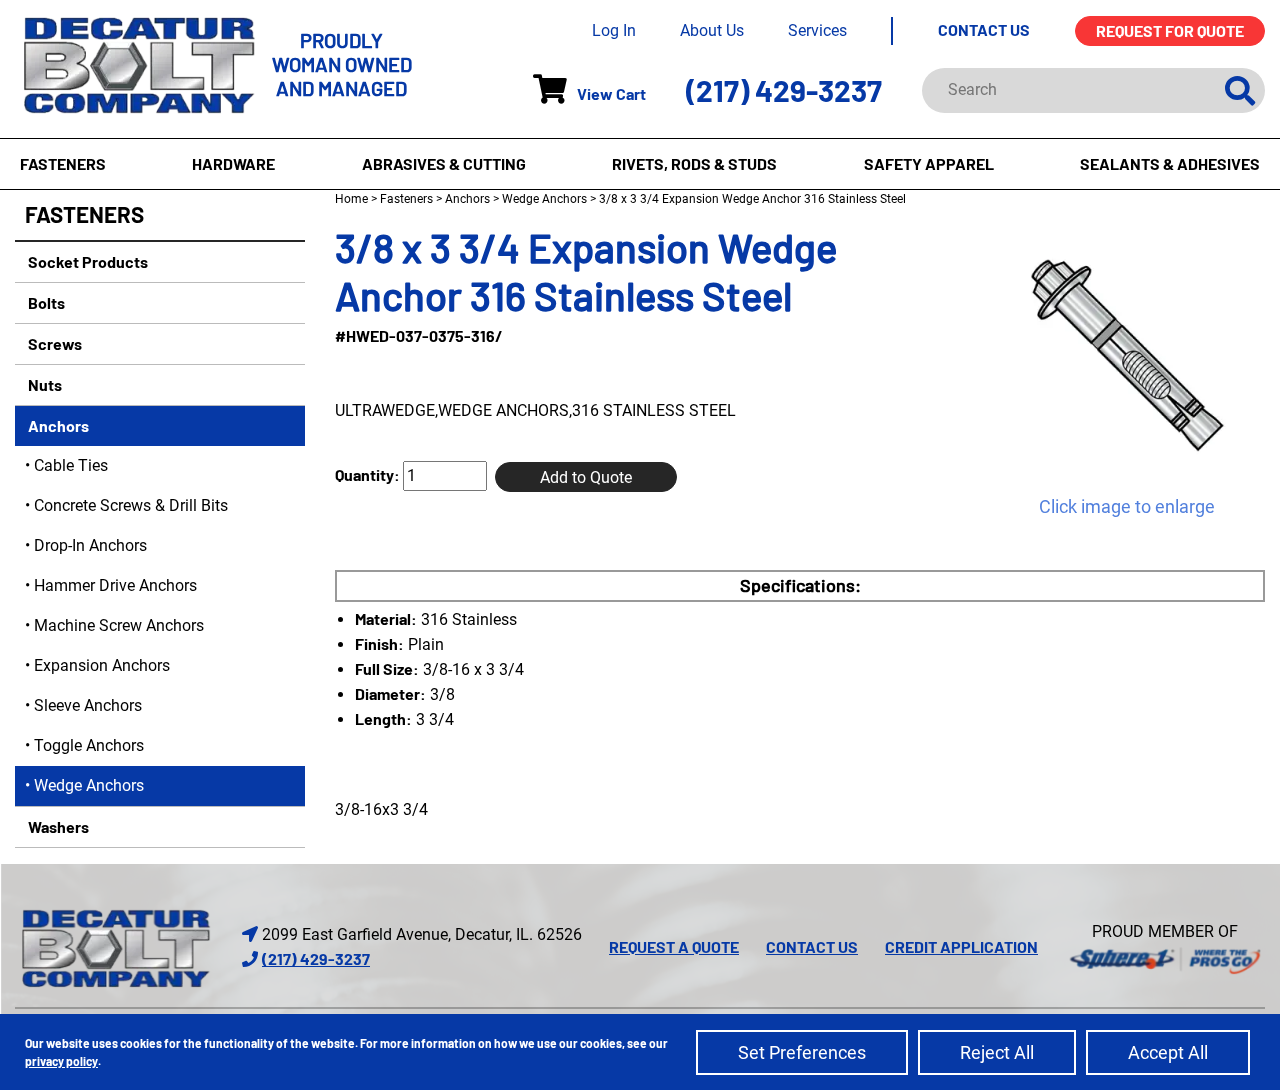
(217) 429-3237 (784, 90)
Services (817, 30)
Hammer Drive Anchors (115, 585)
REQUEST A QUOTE (674, 946)
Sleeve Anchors (88, 705)
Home (351, 199)
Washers (57, 826)
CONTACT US (984, 29)
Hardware (233, 163)
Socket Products (86, 261)
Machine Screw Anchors (119, 625)
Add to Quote (586, 477)
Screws (53, 343)
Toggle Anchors (89, 745)
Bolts (45, 302)
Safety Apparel (929, 163)
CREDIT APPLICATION (961, 946)
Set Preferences (802, 1052)
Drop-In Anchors (90, 545)
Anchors (57, 425)
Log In (614, 30)
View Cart (611, 93)
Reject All (997, 1052)
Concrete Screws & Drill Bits (131, 505)
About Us (712, 30)
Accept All (1168, 1052)
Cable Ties (71, 465)
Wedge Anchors (89, 785)
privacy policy (61, 1061)
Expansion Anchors (102, 665)
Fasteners (63, 163)
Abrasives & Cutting (444, 163)
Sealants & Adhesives (1170, 163)
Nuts (43, 384)
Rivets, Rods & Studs (694, 163)
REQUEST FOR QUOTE (1170, 30)
